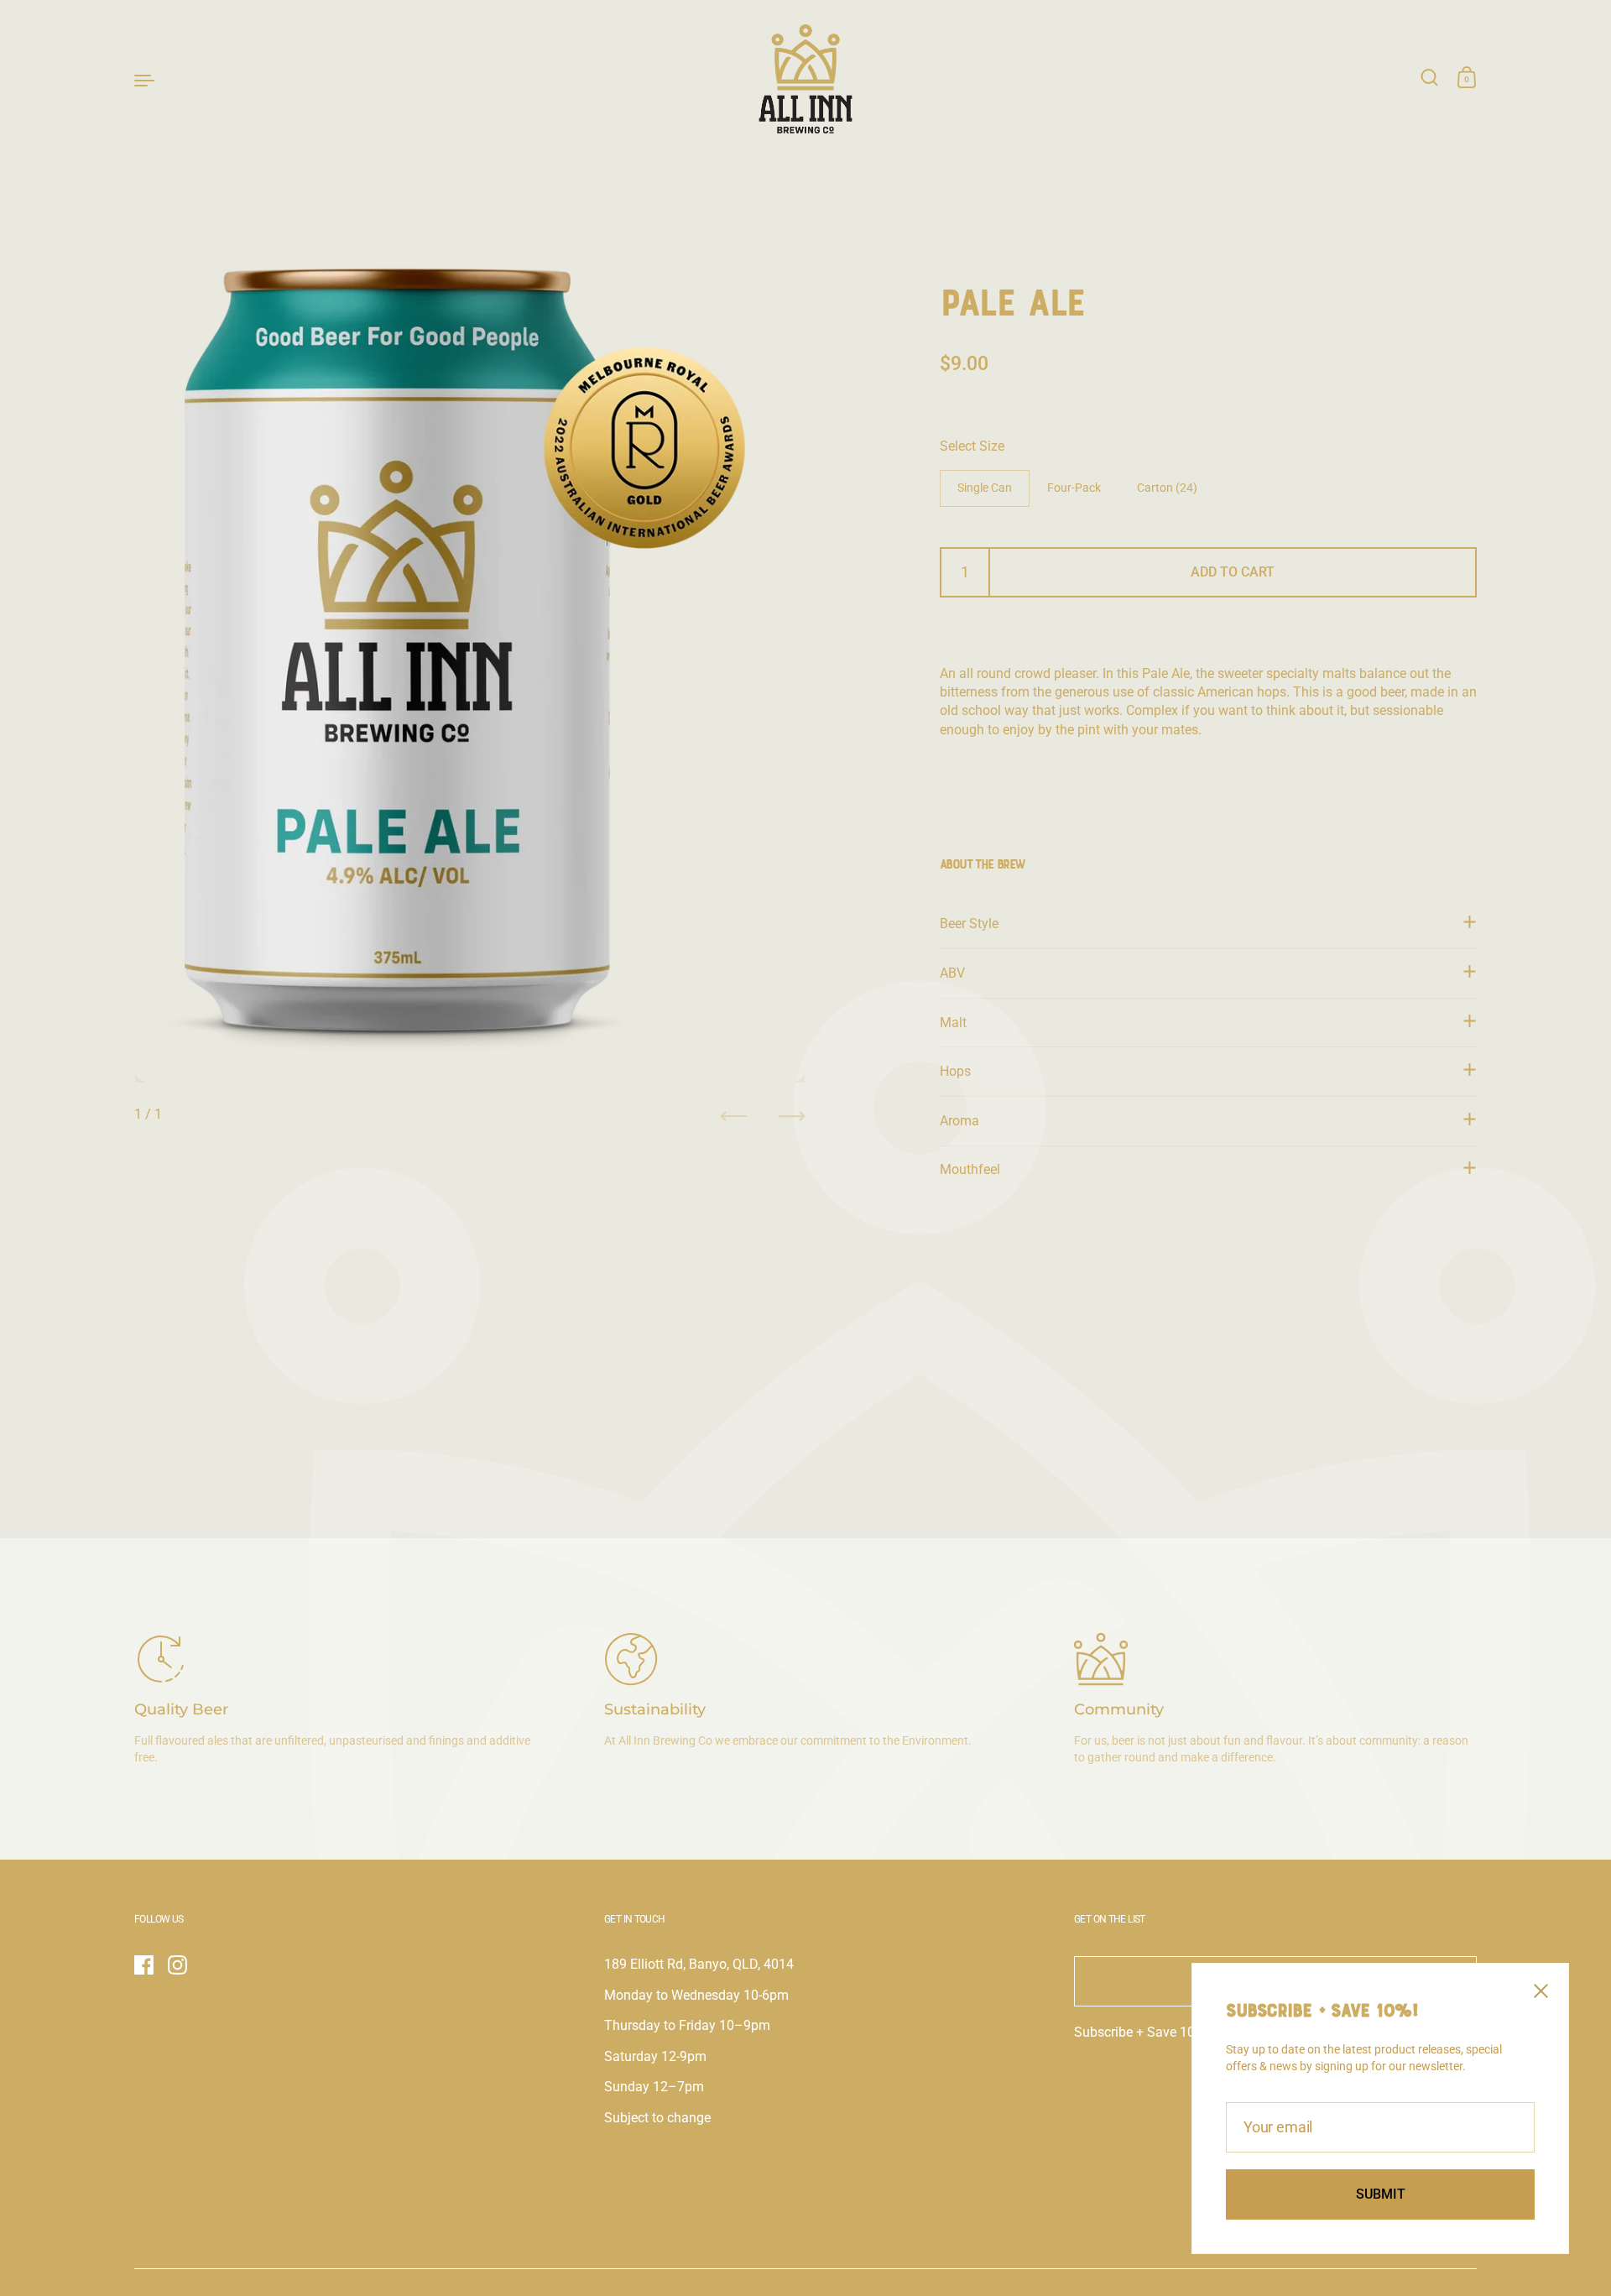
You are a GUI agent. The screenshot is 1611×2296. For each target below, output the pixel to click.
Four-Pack (1074, 488)
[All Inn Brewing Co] (806, 79)
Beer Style (969, 924)
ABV (952, 973)
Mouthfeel (970, 1169)
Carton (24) (1167, 488)
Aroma (959, 1121)
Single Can (985, 488)
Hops (955, 1071)
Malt (953, 1023)
